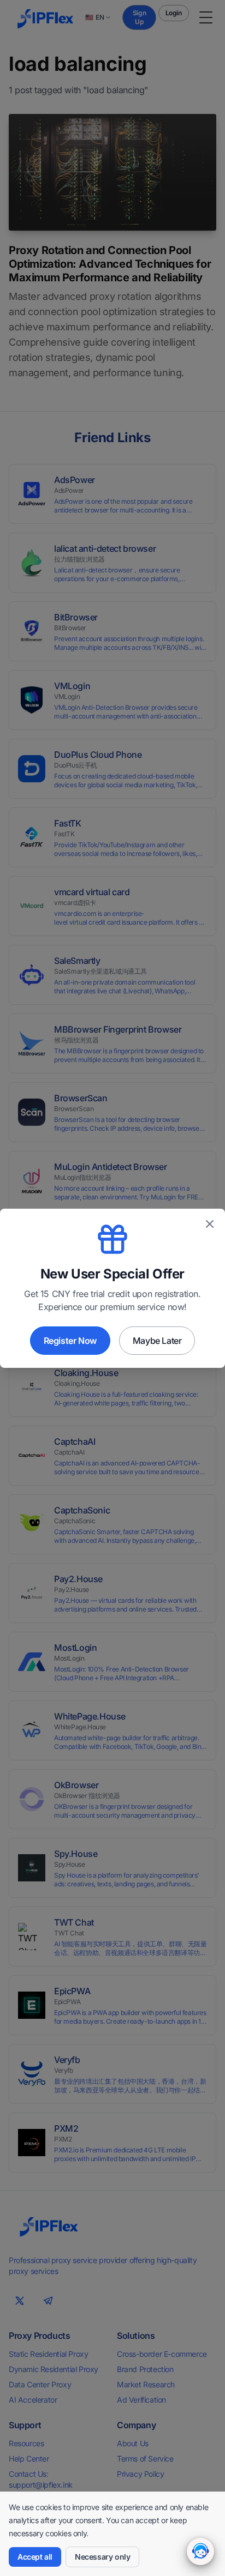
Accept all (35, 2557)
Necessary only (102, 2557)
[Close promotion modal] (210, 1224)
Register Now (70, 1341)
